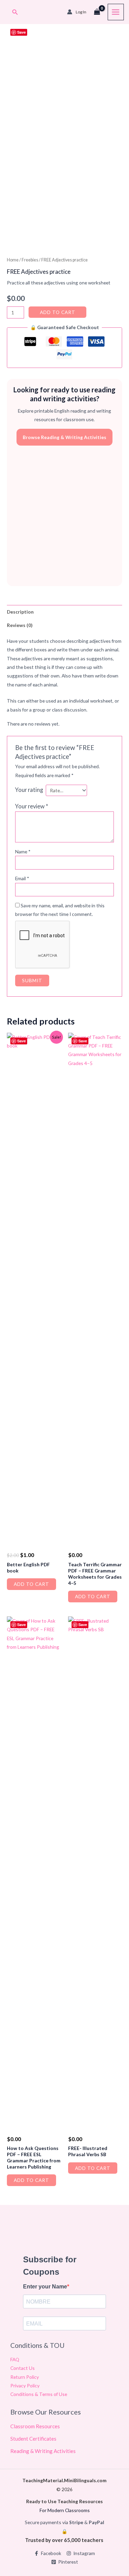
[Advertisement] (64, 516)
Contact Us (23, 2368)
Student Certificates (33, 2439)
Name (23, 852)
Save (21, 32)
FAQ (15, 2359)
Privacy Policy (25, 2385)
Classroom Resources (35, 2426)
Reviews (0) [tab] (20, 625)
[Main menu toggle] (116, 12)
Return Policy (25, 2377)
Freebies (30, 260)
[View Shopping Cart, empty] (97, 12)
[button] (15, 12)
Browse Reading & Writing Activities (64, 437)
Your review (32, 806)
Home (13, 260)
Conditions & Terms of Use (39, 2394)
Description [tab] (20, 612)
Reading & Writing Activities (43, 2451)
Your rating (29, 790)
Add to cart (58, 312)
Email (22, 878)
